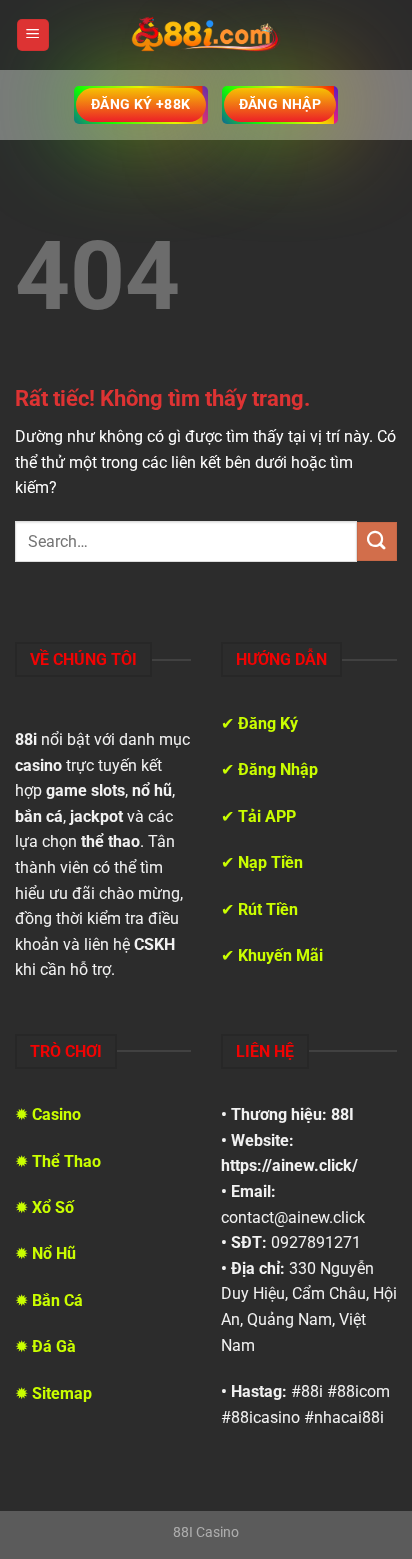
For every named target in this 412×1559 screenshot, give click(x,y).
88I (342, 1114)
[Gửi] (377, 541)
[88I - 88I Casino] (206, 35)
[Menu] (33, 35)
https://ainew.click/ (289, 1165)
